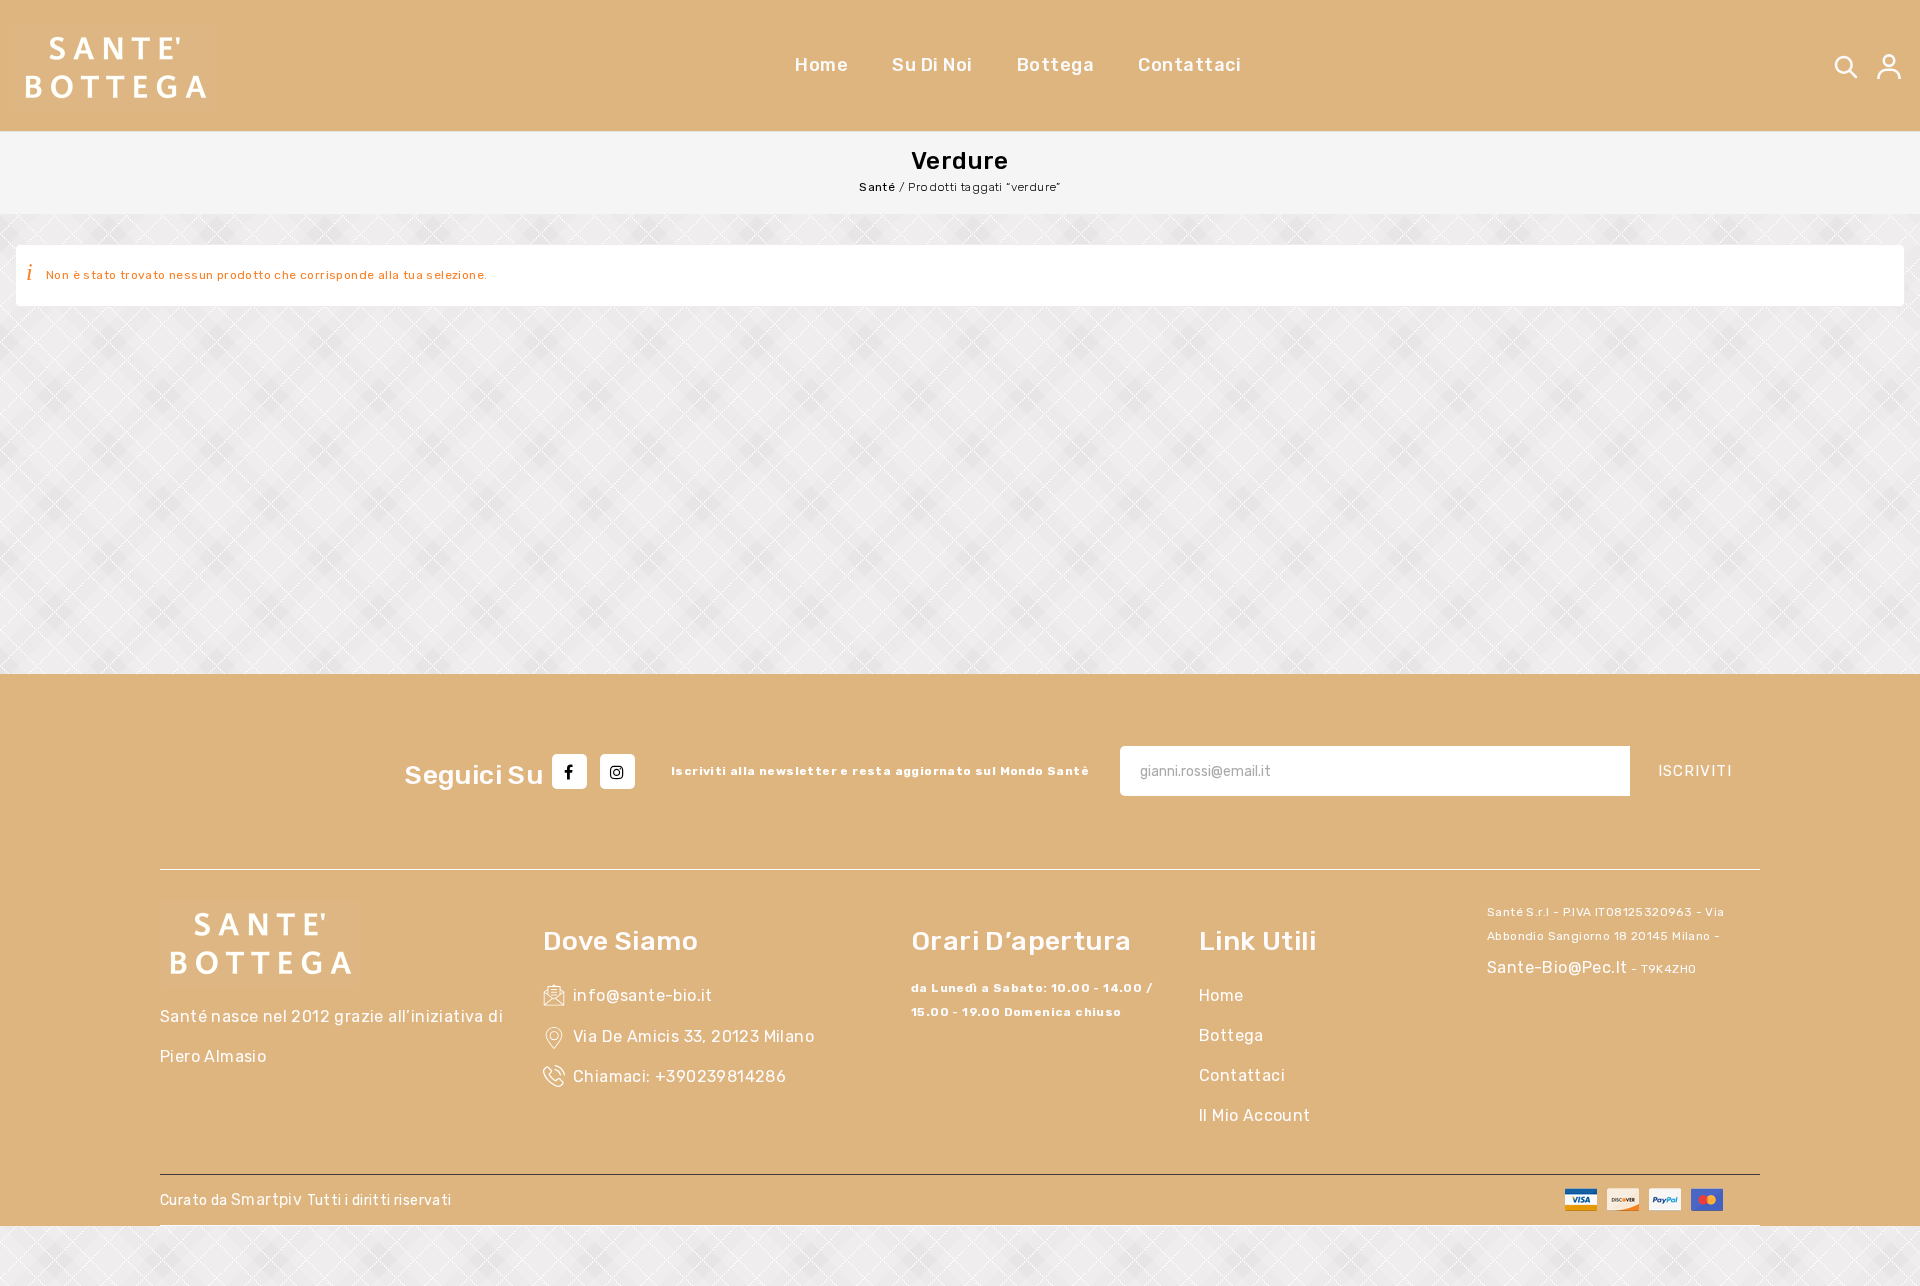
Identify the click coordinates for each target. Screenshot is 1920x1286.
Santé (877, 187)
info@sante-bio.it (643, 995)
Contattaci (1242, 1075)
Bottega (1231, 1035)
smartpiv (269, 1199)
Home (1221, 995)
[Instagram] (617, 771)
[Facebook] (569, 771)
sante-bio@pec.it (1557, 967)
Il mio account (1255, 1115)
